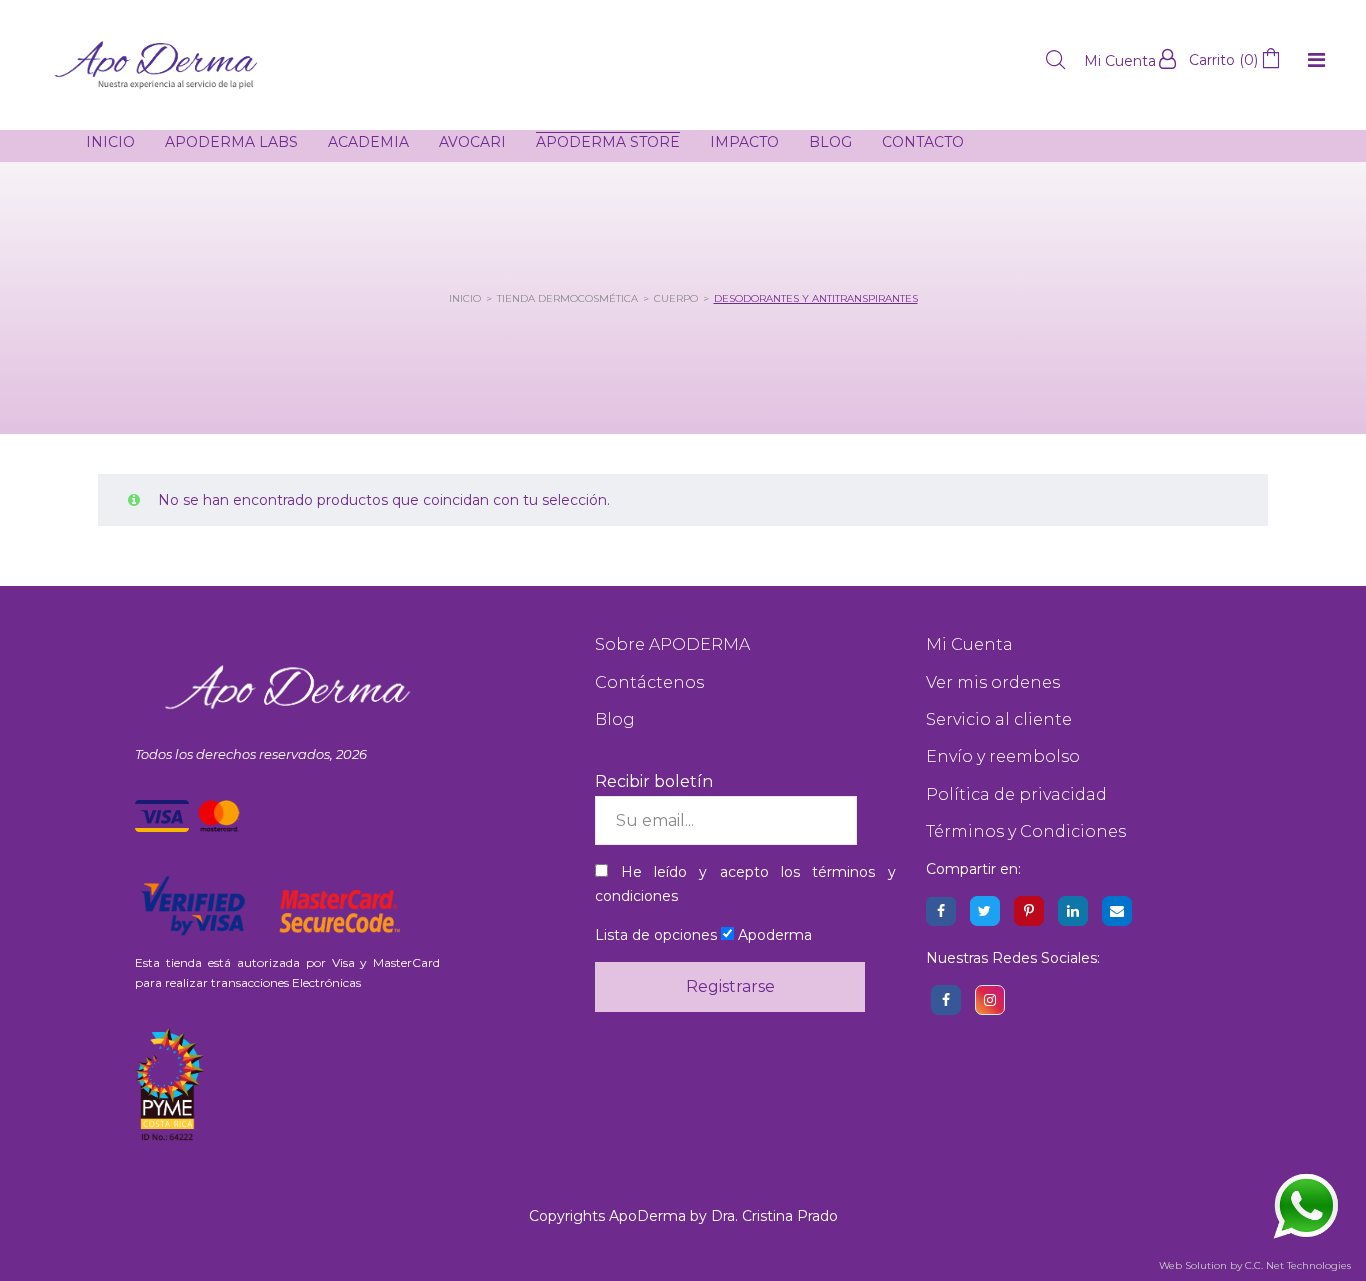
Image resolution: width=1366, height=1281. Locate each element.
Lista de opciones (656, 935)
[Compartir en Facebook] (941, 911)
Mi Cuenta (969, 644)
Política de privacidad (1016, 794)
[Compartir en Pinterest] (1029, 911)
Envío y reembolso (1003, 756)
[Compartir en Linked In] (1073, 911)
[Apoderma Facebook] (946, 1000)
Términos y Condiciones (1026, 831)
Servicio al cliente (999, 719)
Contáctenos (649, 682)
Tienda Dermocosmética (567, 298)
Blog (615, 719)
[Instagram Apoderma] (990, 1000)
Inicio (465, 298)
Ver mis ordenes (993, 682)
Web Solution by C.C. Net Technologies (1255, 1265)
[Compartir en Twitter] (985, 911)
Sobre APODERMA (672, 644)
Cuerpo (676, 298)
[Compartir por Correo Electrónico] (1117, 911)
